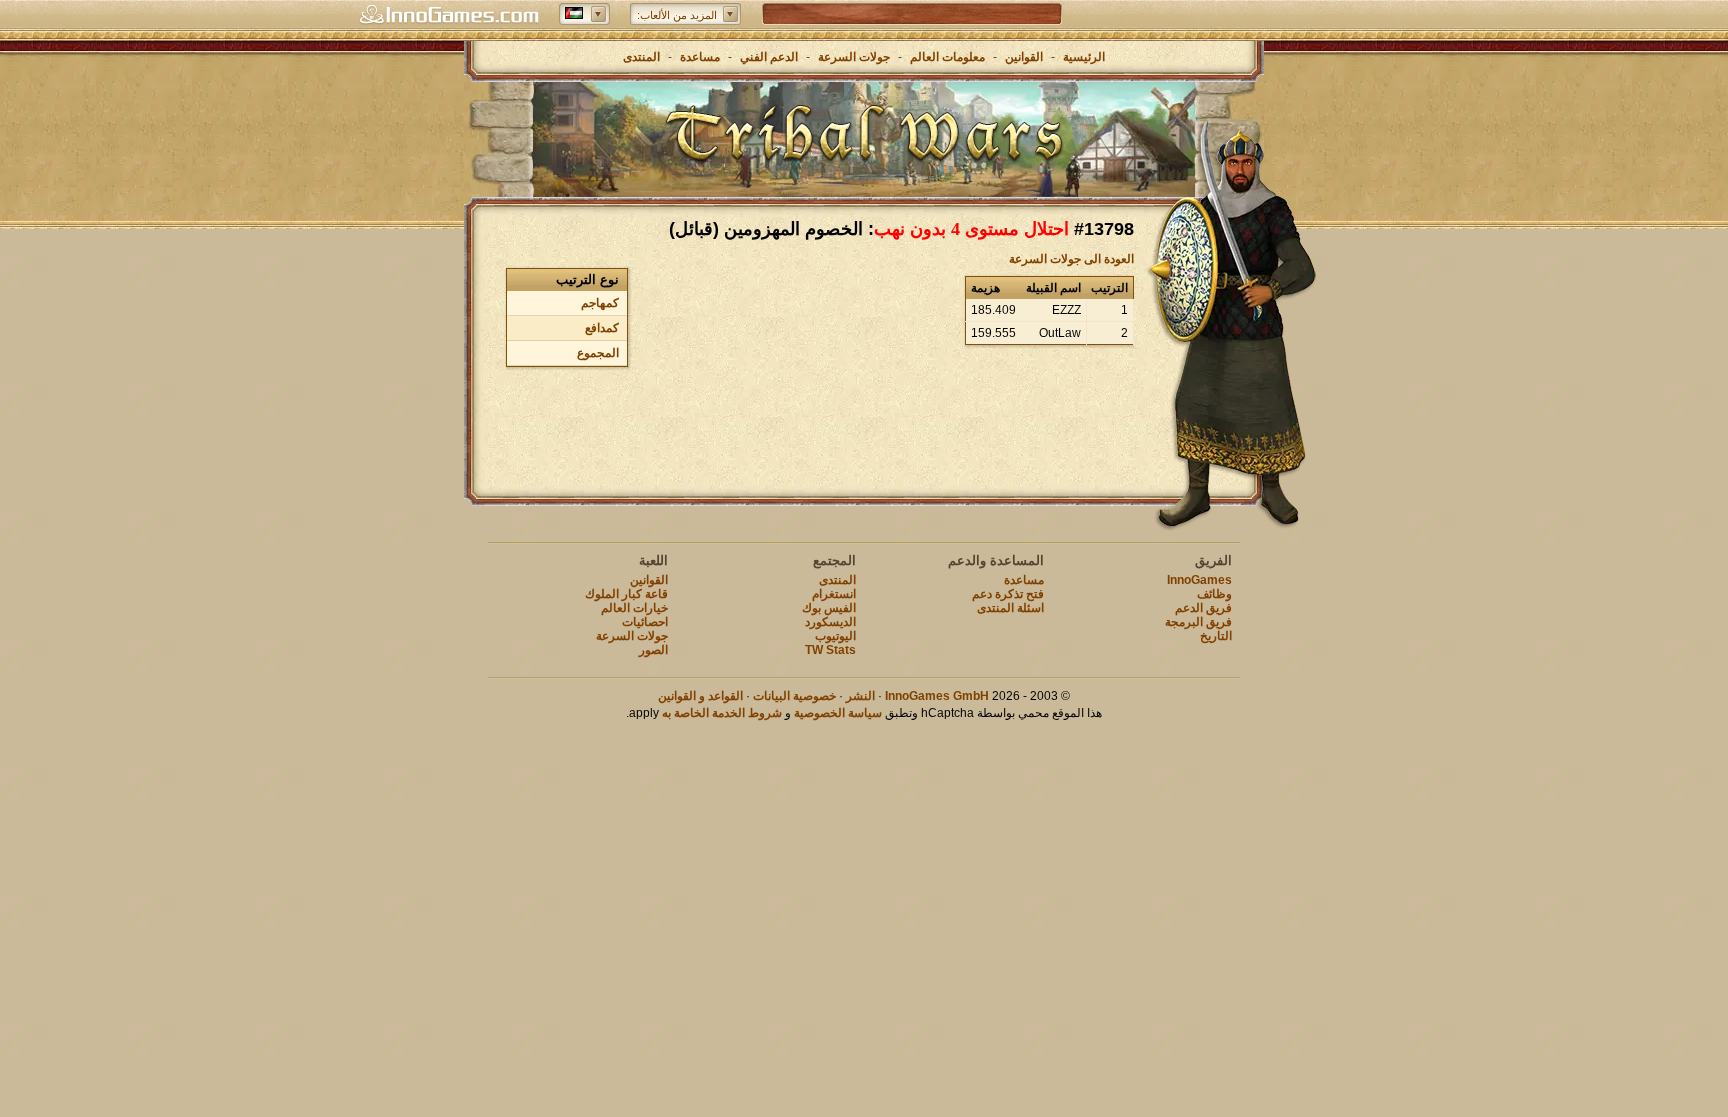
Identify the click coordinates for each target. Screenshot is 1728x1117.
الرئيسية (1084, 57)
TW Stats (830, 650)
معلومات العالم (947, 57)
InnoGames (1199, 580)
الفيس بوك (829, 608)
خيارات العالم (634, 608)
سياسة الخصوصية (838, 713)
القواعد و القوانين (700, 696)
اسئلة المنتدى (1010, 608)
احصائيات (645, 622)
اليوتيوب (835, 636)
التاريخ (1216, 636)
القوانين (1024, 57)
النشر (860, 696)
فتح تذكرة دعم (1008, 594)
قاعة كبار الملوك (626, 594)
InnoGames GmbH (937, 696)
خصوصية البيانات (794, 696)
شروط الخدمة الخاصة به (722, 713)
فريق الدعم (1203, 608)
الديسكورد (830, 622)
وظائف (1214, 594)
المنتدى (641, 57)
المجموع (598, 353)
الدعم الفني (767, 57)
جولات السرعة (854, 57)
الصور (653, 650)
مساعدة (700, 57)
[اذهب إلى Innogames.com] (449, 15)
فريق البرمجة (1198, 622)
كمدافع (602, 328)
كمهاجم (600, 303)
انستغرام (834, 594)
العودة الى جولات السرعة (1071, 259)
